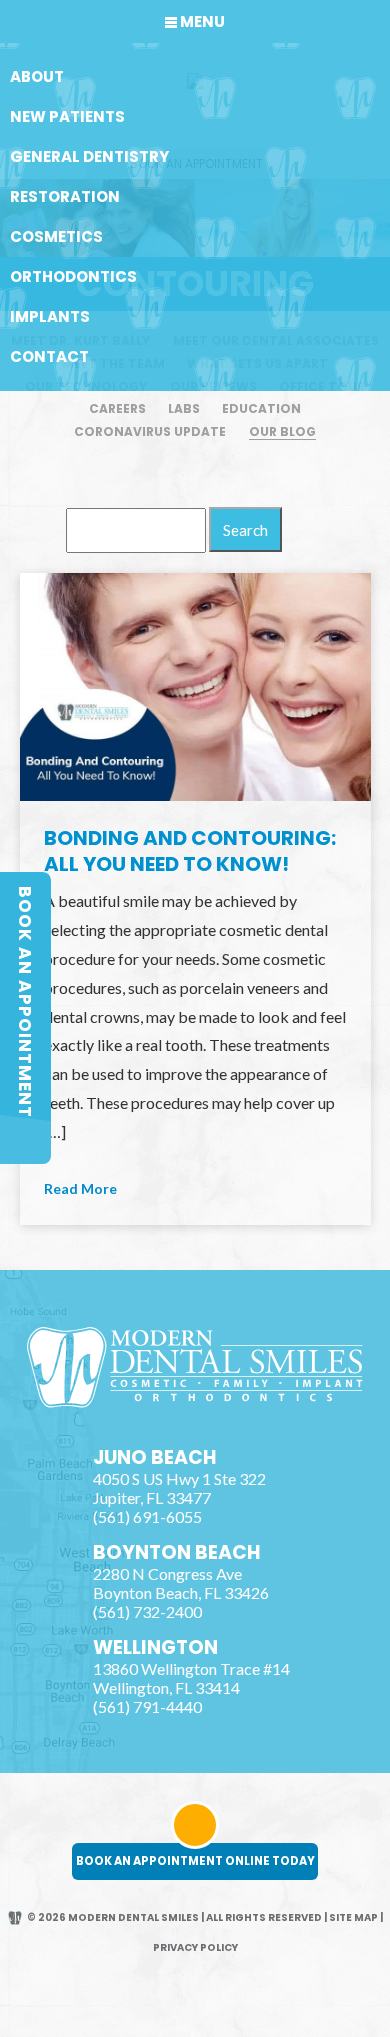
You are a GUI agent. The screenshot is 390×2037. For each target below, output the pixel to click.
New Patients (67, 116)
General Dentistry (89, 156)
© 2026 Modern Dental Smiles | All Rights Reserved (174, 1917)
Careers (117, 408)
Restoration (65, 196)
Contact (49, 356)
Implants (50, 316)
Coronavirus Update (150, 431)
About (37, 76)
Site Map (353, 1917)
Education (261, 408)
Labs (184, 408)
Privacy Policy (195, 1947)
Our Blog (282, 431)
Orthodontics (73, 276)
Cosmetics (56, 236)
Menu (202, 21)
